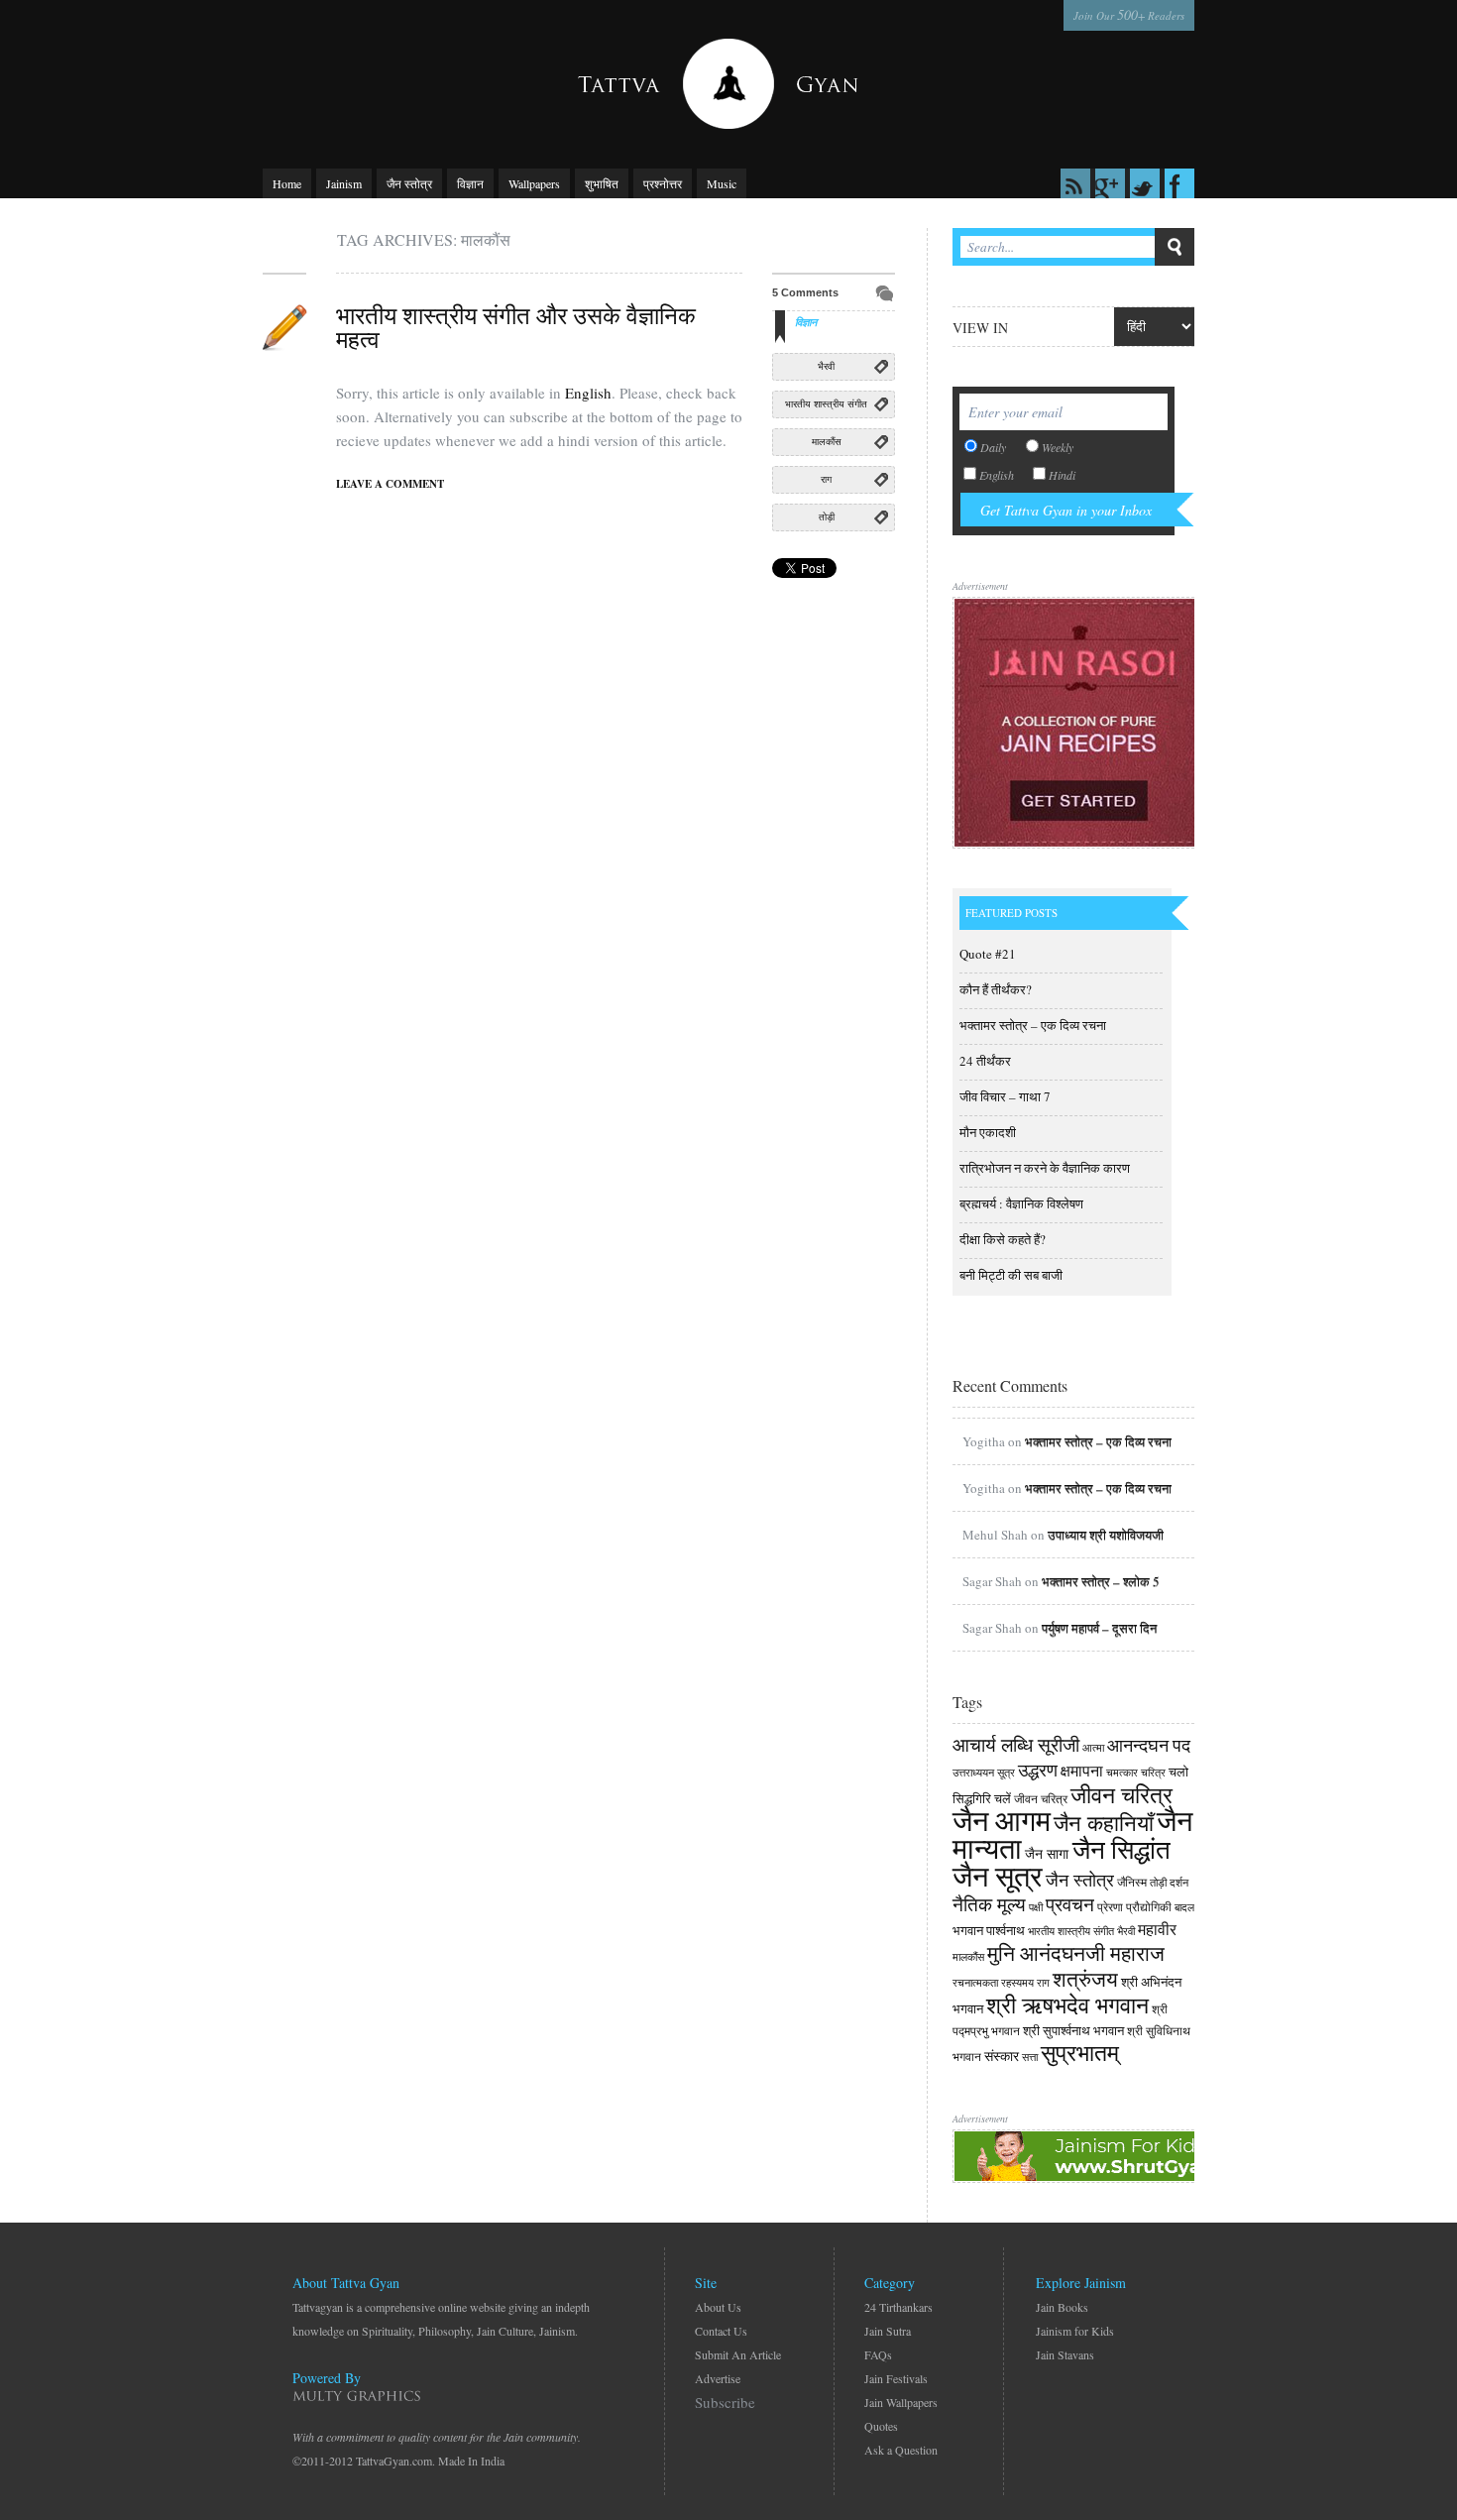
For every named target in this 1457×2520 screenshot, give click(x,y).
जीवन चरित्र (1041, 1798)
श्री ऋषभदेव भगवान (1067, 2005)
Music (722, 183)
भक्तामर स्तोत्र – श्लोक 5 (1101, 1581)
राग (826, 479)
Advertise (718, 2378)
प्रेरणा (1110, 1906)
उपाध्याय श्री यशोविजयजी (1106, 1535)
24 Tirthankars (898, 2307)
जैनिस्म (1132, 1882)
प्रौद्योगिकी (1149, 1906)
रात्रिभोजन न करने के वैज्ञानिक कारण (1045, 1168)
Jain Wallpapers (901, 2402)
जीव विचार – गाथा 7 (1005, 1096)
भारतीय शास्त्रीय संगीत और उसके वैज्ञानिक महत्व (516, 327)
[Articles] (284, 328)
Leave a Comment (390, 484)
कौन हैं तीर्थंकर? (996, 989)
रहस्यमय (1017, 1983)
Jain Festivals (896, 2378)
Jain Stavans (1065, 2354)
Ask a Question (901, 2450)
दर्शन (1179, 1883)
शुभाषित (602, 183)
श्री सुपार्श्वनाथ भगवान (1073, 2030)
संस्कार (1002, 2056)
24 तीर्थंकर (985, 1061)
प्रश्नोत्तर (663, 183)
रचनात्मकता (975, 1983)
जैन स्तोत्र (409, 183)
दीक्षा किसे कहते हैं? (1003, 1239)
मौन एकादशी (988, 1132)
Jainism (344, 183)
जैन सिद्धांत (1121, 1849)
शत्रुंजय (1085, 1979)
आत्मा (1093, 1748)
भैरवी (826, 366)
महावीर (1157, 1929)
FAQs (878, 2354)
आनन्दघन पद (1149, 1745)
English (588, 393)
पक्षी (1036, 1907)
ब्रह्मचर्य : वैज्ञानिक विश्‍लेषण (1021, 1203)
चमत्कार (1122, 1773)
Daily (993, 447)
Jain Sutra (888, 2331)
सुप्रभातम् (1080, 2052)
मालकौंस (827, 442)
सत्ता (1030, 2057)
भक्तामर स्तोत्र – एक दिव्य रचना (1033, 1025)
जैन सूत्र (998, 1875)
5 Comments (805, 292)
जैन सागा (1049, 1853)
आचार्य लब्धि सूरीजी (1016, 1744)
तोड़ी (827, 517)
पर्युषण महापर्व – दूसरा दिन (1099, 1628)
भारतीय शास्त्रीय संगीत (826, 404)
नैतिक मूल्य (989, 1904)
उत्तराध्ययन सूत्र (984, 1773)
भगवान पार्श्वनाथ (989, 1930)
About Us (718, 2307)
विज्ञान (470, 183)
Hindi (1062, 475)
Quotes (881, 2426)
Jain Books (1062, 2307)
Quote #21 (988, 954)
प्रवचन (1070, 1904)
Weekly (1058, 447)
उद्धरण (1038, 1770)
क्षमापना (1082, 1771)
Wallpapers (534, 183)
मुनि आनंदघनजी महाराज (1076, 1953)
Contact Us (721, 2331)
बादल (1184, 1907)
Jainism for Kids (1075, 2331)
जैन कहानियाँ (1104, 1822)
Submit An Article (738, 2354)
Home (287, 183)
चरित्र (1153, 1773)
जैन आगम (1002, 1820)
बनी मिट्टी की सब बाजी (1011, 1275)
